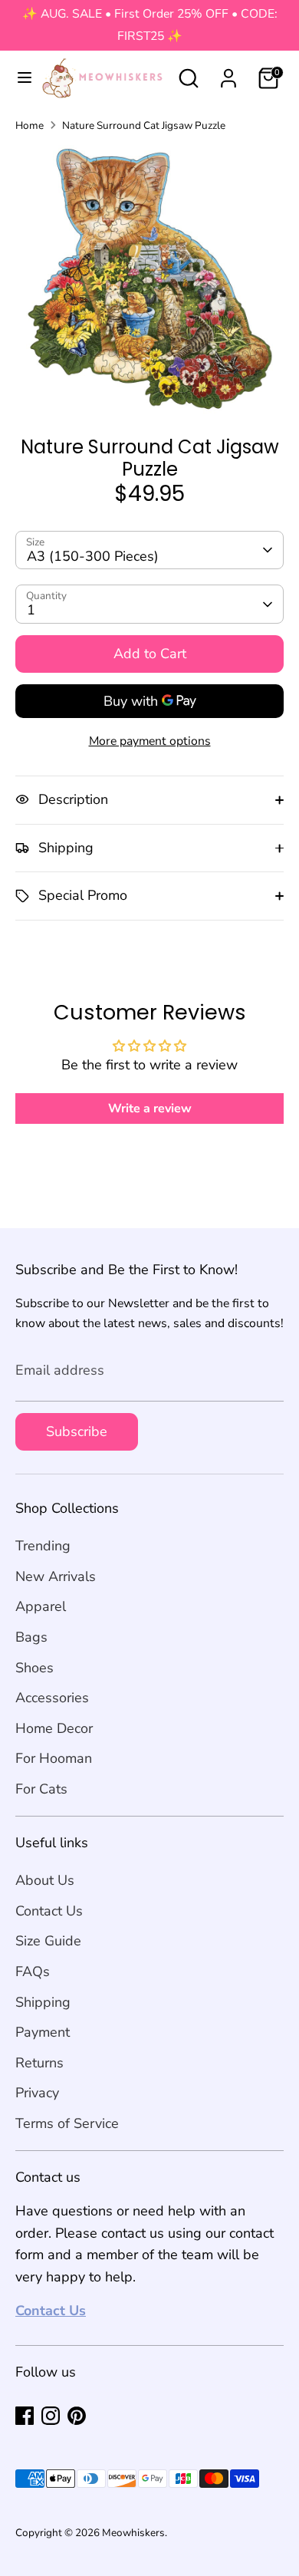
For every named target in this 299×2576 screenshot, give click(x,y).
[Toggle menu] (18, 78)
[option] (149, 279)
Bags (31, 1637)
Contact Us (49, 1911)
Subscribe (77, 1431)
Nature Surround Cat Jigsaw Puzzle (144, 125)
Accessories (52, 1698)
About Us (45, 1880)
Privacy (37, 2093)
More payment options (150, 741)
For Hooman (54, 1758)
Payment (43, 2032)
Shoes (34, 1668)
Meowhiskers (133, 2533)
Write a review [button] (150, 1108)
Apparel (41, 1606)
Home (30, 125)
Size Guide (48, 1941)
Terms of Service (67, 2123)
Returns (39, 2063)
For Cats (41, 1789)
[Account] (228, 74)
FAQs (33, 1972)
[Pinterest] (77, 2416)
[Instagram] (51, 2416)
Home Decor (54, 1728)
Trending (43, 1546)
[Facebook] (25, 2416)
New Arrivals (56, 1576)
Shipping (43, 2002)
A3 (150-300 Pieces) (93, 556)
